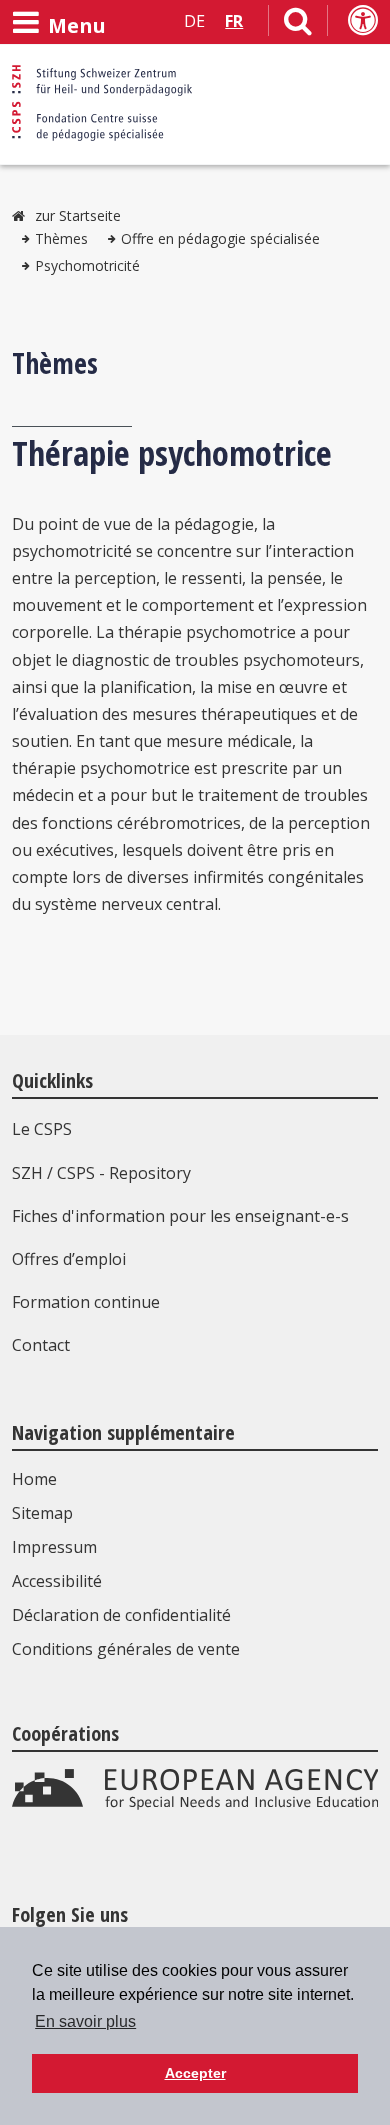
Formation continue (86, 1302)
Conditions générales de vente (126, 1649)
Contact (41, 1345)
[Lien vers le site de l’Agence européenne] (195, 1804)
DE (194, 21)
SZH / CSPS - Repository (101, 1173)
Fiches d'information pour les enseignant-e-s (180, 1216)
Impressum (54, 1547)
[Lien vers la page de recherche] (298, 25)
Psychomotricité (87, 265)
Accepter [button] (195, 2073)
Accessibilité (57, 1581)
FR (234, 21)
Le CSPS (42, 1129)
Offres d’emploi (69, 1259)
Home (34, 1479)
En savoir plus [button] (85, 2021)
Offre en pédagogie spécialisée (220, 238)
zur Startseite (78, 215)
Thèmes (61, 238)
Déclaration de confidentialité (121, 1615)
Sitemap (42, 1513)
